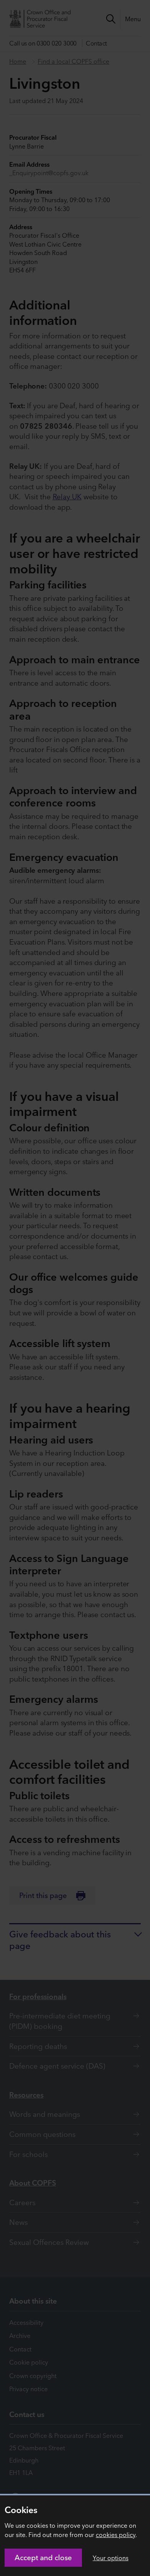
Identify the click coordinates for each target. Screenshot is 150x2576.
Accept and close (43, 2557)
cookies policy (116, 2535)
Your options (111, 2558)
